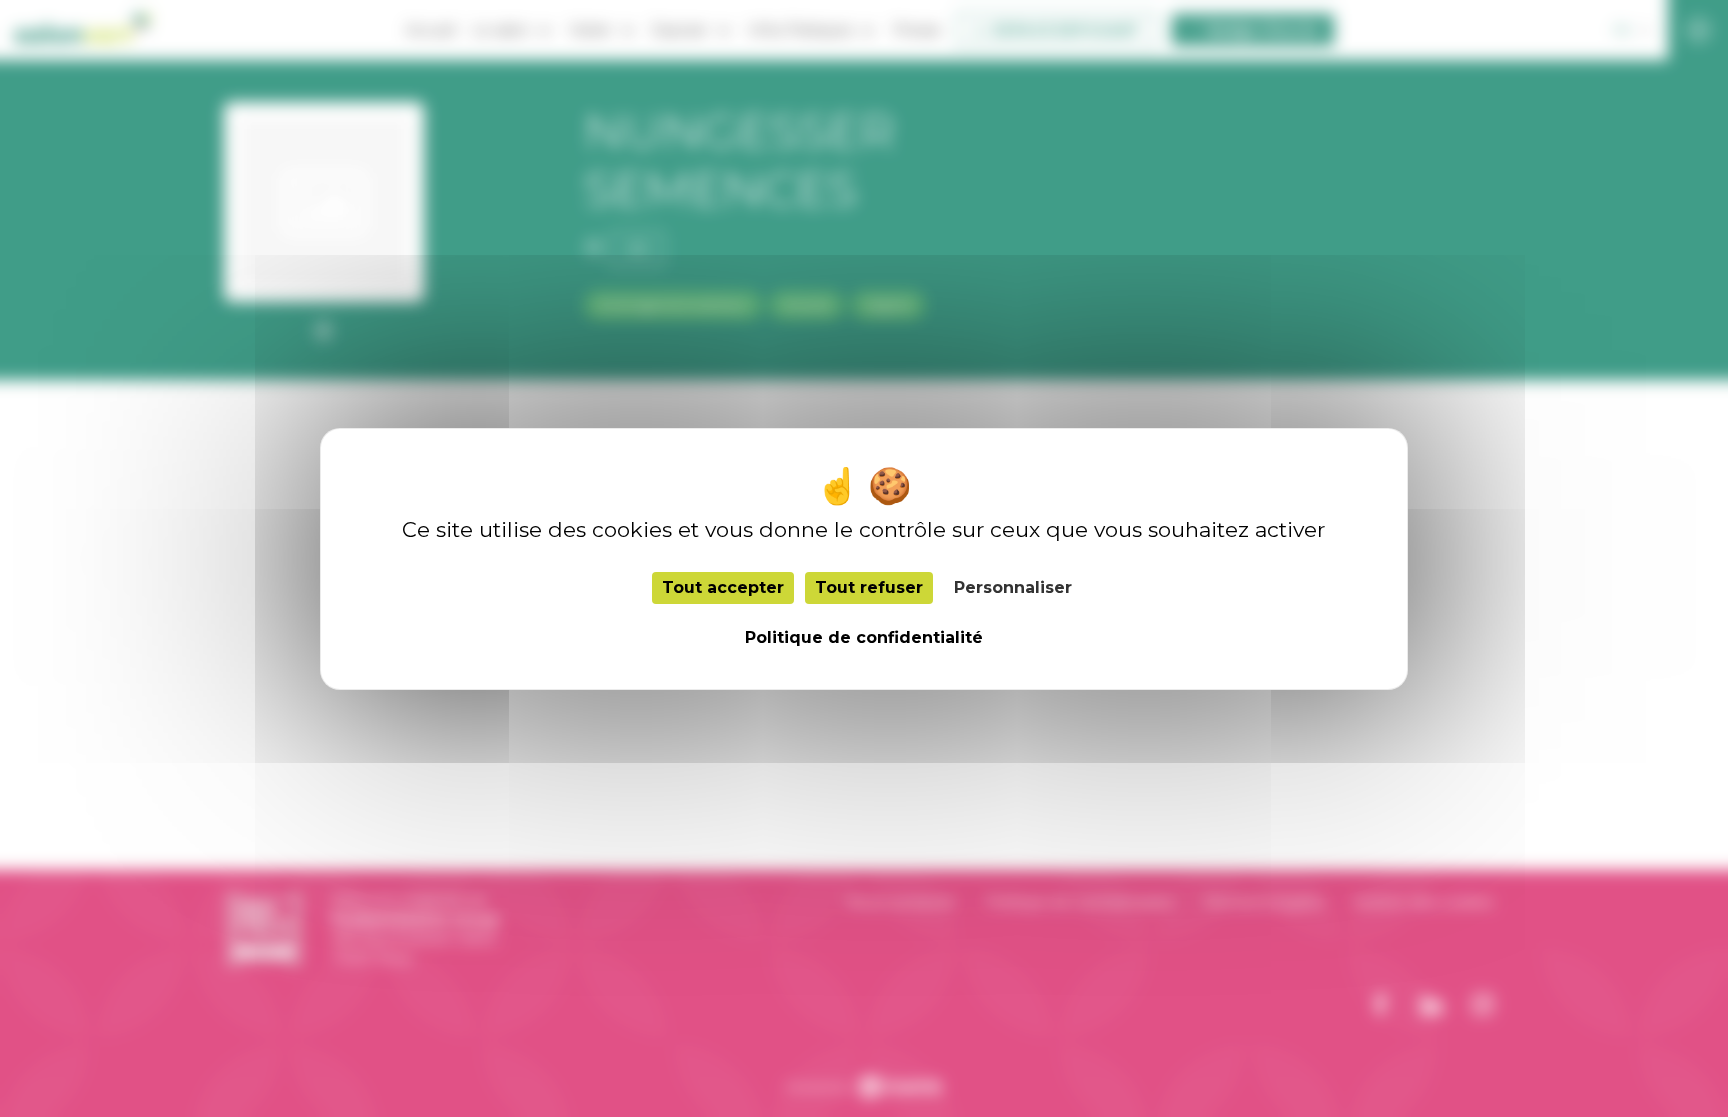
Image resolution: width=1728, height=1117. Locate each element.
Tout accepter (723, 587)
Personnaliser (1013, 587)
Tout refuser (869, 587)
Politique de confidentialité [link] (864, 637)
